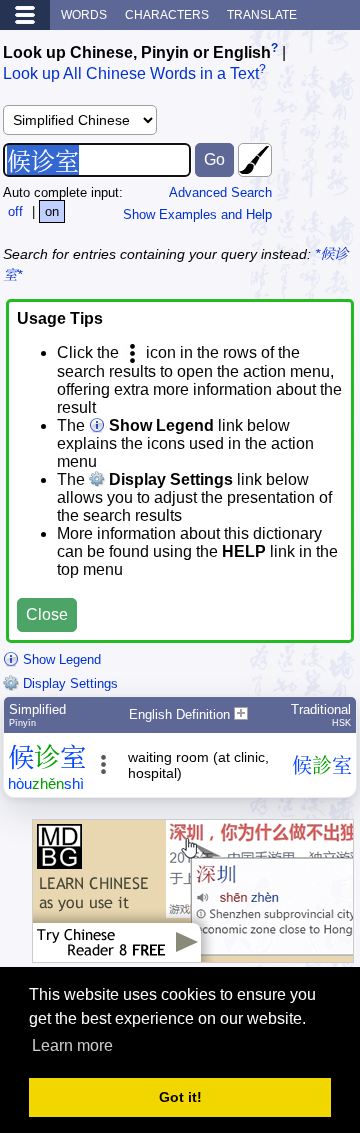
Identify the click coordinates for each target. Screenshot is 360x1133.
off (15, 211)
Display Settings (68, 683)
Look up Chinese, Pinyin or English (137, 52)
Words (84, 15)
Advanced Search (220, 192)
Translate (262, 15)
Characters (167, 15)
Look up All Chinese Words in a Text (131, 74)
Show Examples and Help (197, 214)
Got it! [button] (180, 1097)
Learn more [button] (72, 1045)
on (52, 211)
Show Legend (60, 659)
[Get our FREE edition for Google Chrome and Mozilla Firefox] (193, 952)
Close (47, 614)
